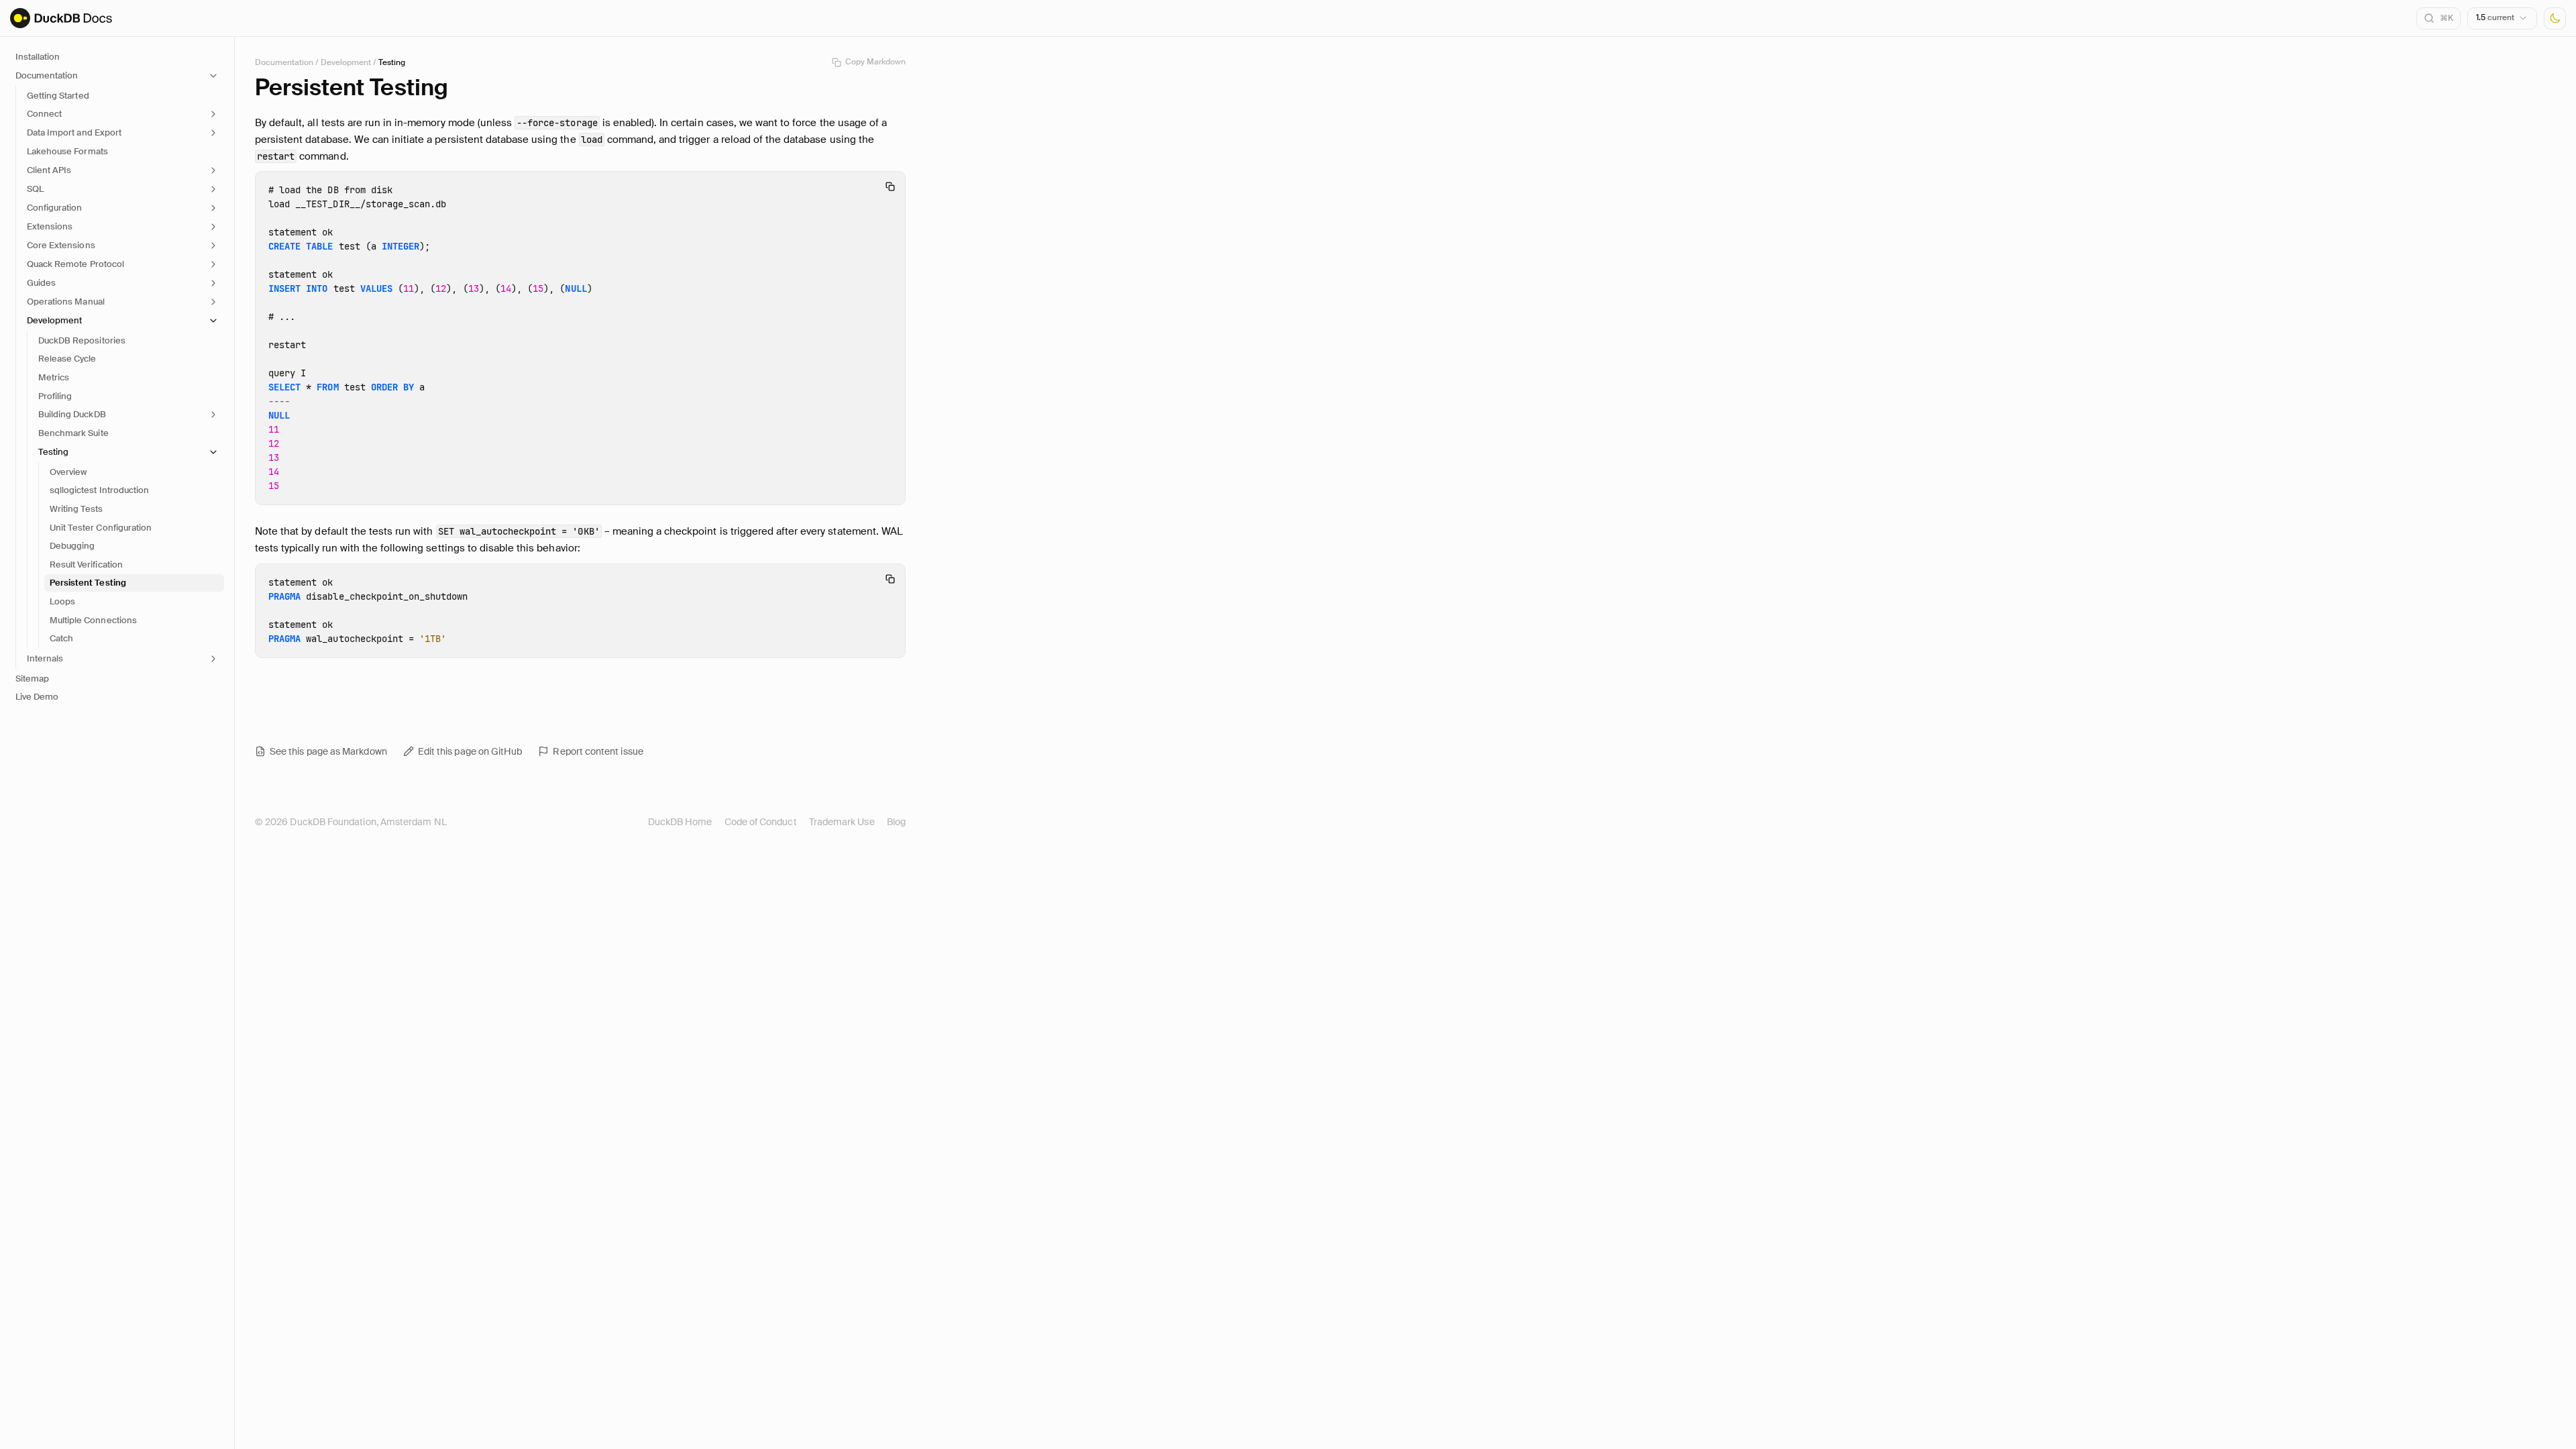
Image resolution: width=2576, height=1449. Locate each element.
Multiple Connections (93, 620)
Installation (38, 57)
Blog (896, 822)
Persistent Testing (88, 583)
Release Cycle (67, 359)
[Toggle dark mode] (2555, 18)
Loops (62, 601)
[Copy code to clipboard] (890, 186)
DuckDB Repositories (82, 340)
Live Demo (37, 697)
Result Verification (86, 565)
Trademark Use (842, 822)
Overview (68, 472)
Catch (61, 638)
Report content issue (598, 751)
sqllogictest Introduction (99, 490)
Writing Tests (76, 509)
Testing (392, 62)
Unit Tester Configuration (101, 528)
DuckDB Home (680, 822)
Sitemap (32, 679)
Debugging (72, 546)
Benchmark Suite (73, 433)
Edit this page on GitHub (470, 751)
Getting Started (58, 96)
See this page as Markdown (328, 751)
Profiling (55, 396)
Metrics (54, 377)
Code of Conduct (761, 822)
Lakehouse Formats (67, 151)
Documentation (284, 62)
